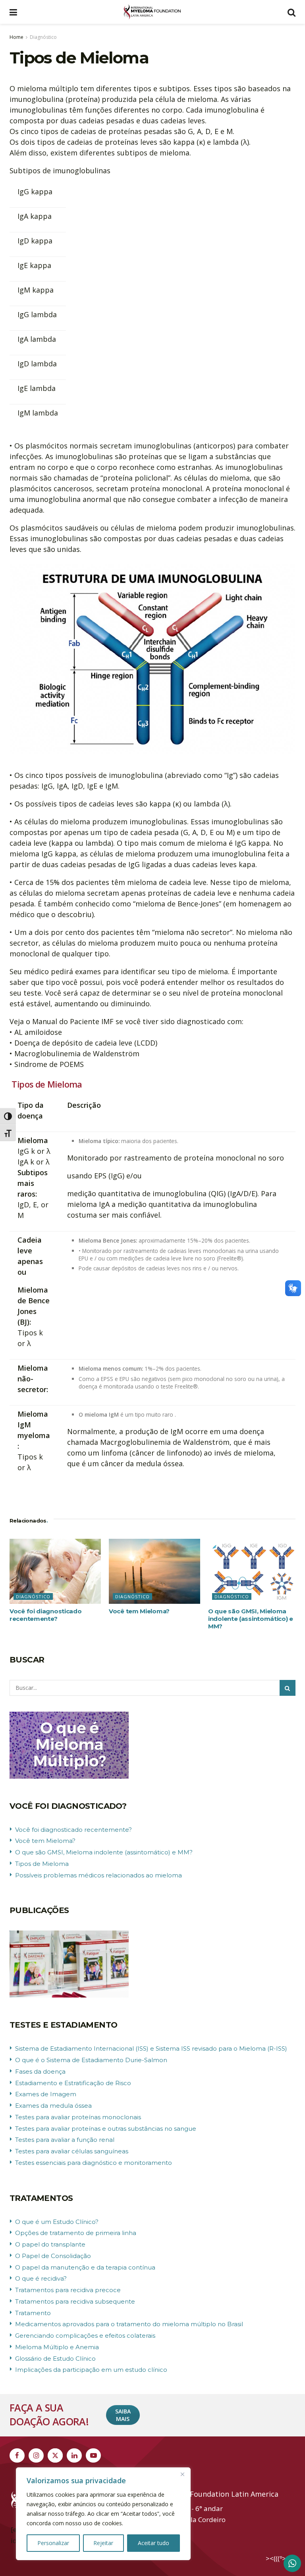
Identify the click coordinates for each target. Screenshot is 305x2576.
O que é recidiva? (41, 2278)
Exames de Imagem (46, 2094)
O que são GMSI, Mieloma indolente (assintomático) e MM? (251, 1619)
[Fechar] (182, 2474)
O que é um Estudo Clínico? (57, 2222)
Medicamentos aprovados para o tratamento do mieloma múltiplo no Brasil (129, 2324)
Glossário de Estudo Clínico (55, 2359)
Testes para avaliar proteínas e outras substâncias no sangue (106, 2129)
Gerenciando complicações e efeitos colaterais (85, 2336)
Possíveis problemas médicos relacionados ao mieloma (98, 1875)
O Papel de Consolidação (53, 2256)
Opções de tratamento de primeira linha (76, 2233)
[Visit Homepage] (152, 12)
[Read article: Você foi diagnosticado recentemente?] (55, 1571)
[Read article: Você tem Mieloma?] (154, 1571)
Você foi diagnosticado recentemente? (45, 1615)
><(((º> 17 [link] (281, 2558)
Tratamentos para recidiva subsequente (75, 2301)
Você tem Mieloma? (139, 1611)
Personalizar (53, 2543)
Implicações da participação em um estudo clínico (91, 2370)
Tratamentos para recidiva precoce (68, 2290)
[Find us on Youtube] (93, 2455)
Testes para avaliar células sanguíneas (72, 2151)
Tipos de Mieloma (42, 1864)
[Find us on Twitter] (55, 2455)
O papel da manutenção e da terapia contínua (85, 2267)
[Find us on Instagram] (36, 2455)
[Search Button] (291, 12)
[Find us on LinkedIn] (74, 2455)
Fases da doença (40, 2071)
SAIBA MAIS (123, 2415)
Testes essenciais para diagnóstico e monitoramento (94, 2163)
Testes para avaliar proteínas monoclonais (78, 2117)
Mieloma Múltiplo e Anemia (57, 2347)
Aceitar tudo (153, 2543)
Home (16, 37)
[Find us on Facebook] (17, 2455)
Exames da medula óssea (53, 2106)
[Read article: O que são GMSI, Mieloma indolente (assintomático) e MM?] (254, 1571)
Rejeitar (103, 2543)
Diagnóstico (43, 37)
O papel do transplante (50, 2244)
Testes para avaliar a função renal (65, 2140)
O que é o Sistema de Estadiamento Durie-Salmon (91, 2060)
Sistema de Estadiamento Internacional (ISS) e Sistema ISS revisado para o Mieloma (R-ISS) (151, 2048)
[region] (103, 2514)
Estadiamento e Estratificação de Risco (73, 2083)
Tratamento (33, 2313)
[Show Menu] (13, 12)
